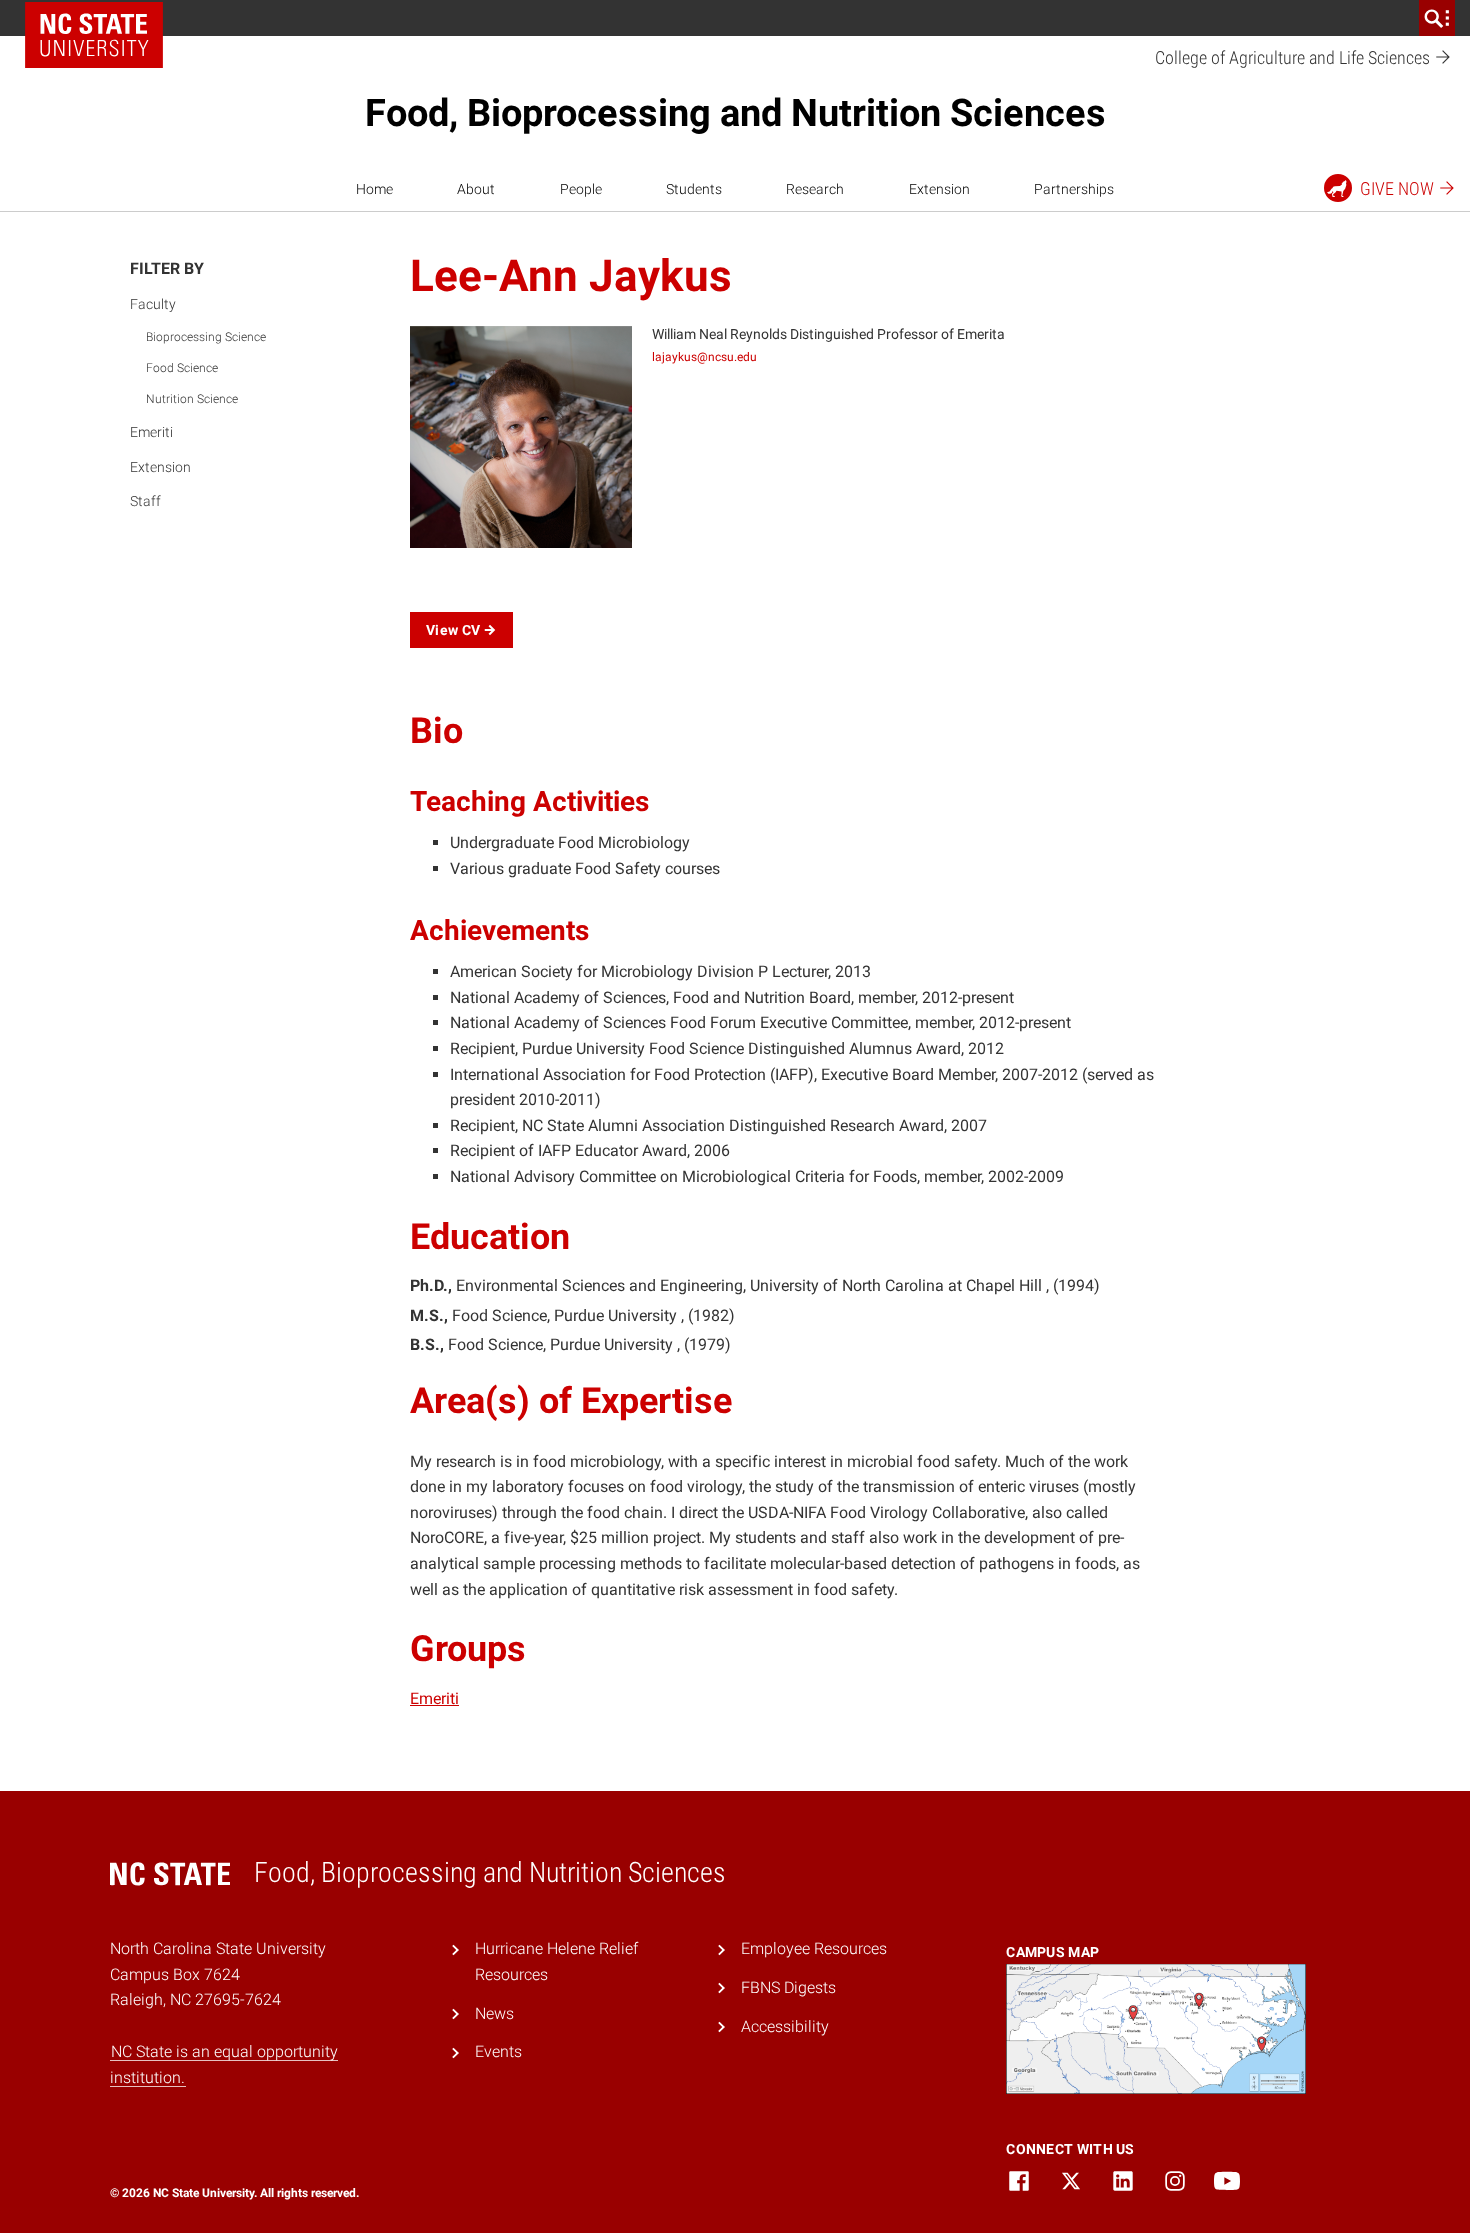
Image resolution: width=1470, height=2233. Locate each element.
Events (498, 2051)
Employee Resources (814, 1948)
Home (374, 189)
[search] (1437, 18)
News (494, 2013)
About (476, 189)
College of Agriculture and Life (1294, 57)
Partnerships (1074, 189)
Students (694, 189)
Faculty (153, 304)
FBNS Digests (788, 1987)
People (581, 189)
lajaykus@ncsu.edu (704, 357)
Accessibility (785, 2026)
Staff (145, 501)
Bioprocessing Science (206, 337)
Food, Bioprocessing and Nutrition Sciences (735, 113)
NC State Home (94, 35)
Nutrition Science (192, 399)
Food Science (182, 368)
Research (815, 189)
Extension (939, 189)
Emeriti (151, 432)
